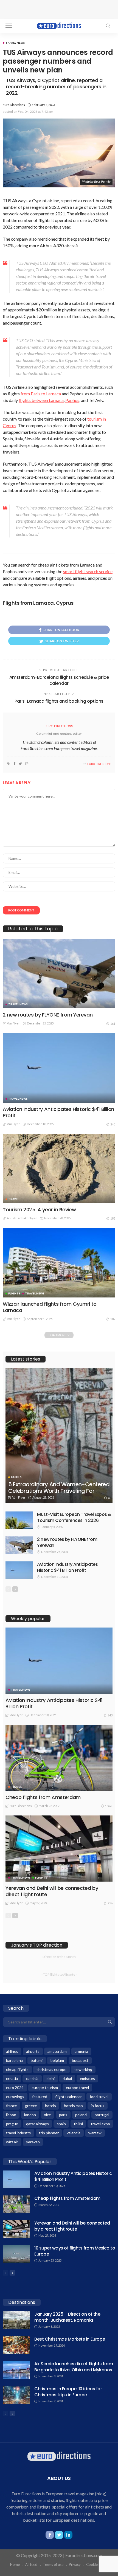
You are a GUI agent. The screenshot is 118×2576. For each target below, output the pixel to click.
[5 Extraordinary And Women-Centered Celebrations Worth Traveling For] (59, 1436)
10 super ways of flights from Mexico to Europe (75, 2251)
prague (12, 2124)
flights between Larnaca (41, 400)
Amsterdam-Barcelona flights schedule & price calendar (59, 680)
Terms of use (53, 2564)
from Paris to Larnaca (41, 394)
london (30, 2115)
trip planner (49, 2133)
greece (31, 2106)
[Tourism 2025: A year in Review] (59, 1168)
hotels (50, 2106)
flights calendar (68, 2097)
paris (63, 2115)
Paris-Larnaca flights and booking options (59, 701)
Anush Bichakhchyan (22, 1218)
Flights (14, 1293)
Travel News (15, 43)
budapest (80, 2060)
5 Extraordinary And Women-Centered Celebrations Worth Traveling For (59, 1488)
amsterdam (57, 2051)
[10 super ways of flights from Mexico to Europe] (16, 2254)
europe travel (77, 2087)
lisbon (11, 2115)
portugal (102, 2115)
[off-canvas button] (9, 26)
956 (110, 1903)
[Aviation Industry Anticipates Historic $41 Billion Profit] (59, 1068)
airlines (12, 2051)
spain (61, 2124)
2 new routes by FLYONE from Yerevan (48, 1015)
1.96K (109, 1806)
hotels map (73, 2106)
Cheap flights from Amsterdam (43, 1797)
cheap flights (17, 2069)
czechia (32, 2078)
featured (40, 2097)
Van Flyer (13, 1023)
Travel (14, 1199)
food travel (99, 2097)
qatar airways (37, 2124)
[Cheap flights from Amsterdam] (59, 1758)
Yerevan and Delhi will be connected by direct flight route (52, 1891)
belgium (57, 2060)
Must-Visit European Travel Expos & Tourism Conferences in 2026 (74, 1517)
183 (113, 1218)
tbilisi (78, 2124)
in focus (98, 2106)
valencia (74, 2133)
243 (113, 1124)
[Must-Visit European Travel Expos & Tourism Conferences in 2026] (19, 1520)
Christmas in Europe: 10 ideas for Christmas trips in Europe (68, 2392)
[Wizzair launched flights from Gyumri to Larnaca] (59, 1262)
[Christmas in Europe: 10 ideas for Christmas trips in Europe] (16, 2395)
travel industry (19, 2133)
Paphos (72, 400)
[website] (9, 764)
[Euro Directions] (59, 25)
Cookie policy (97, 2564)
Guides (16, 1477)
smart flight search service (88, 571)
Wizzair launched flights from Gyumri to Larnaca (50, 1307)
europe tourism (45, 2087)
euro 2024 (15, 2087)
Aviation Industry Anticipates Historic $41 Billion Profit (58, 1112)
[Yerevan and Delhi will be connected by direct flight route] (59, 1849)
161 (113, 1024)
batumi (37, 2060)
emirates (87, 2078)
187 (113, 1319)
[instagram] (27, 764)
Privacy (75, 2564)
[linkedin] (68, 2535)
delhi (50, 2078)
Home (15, 2564)
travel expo (100, 2124)
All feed (31, 2564)
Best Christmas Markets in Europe (70, 2339)
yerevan (33, 2142)
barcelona (14, 2060)
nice (47, 2115)
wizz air (12, 2142)
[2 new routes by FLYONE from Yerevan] (59, 974)
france (12, 2106)
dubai (67, 2078)
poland (81, 2115)
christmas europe (51, 2069)
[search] (108, 26)
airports (33, 2051)
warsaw (95, 2133)
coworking (83, 2069)
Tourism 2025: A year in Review (39, 1210)
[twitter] (20, 764)
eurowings (15, 2097)
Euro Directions (14, 105)
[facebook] (14, 764)
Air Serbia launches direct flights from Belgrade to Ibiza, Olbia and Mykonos (74, 2367)
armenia (81, 2051)
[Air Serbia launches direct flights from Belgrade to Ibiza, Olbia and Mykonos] (16, 2370)
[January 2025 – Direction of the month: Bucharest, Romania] (16, 2320)
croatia (12, 2078)
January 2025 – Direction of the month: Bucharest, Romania (67, 2317)
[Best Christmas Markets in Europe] (16, 2345)
